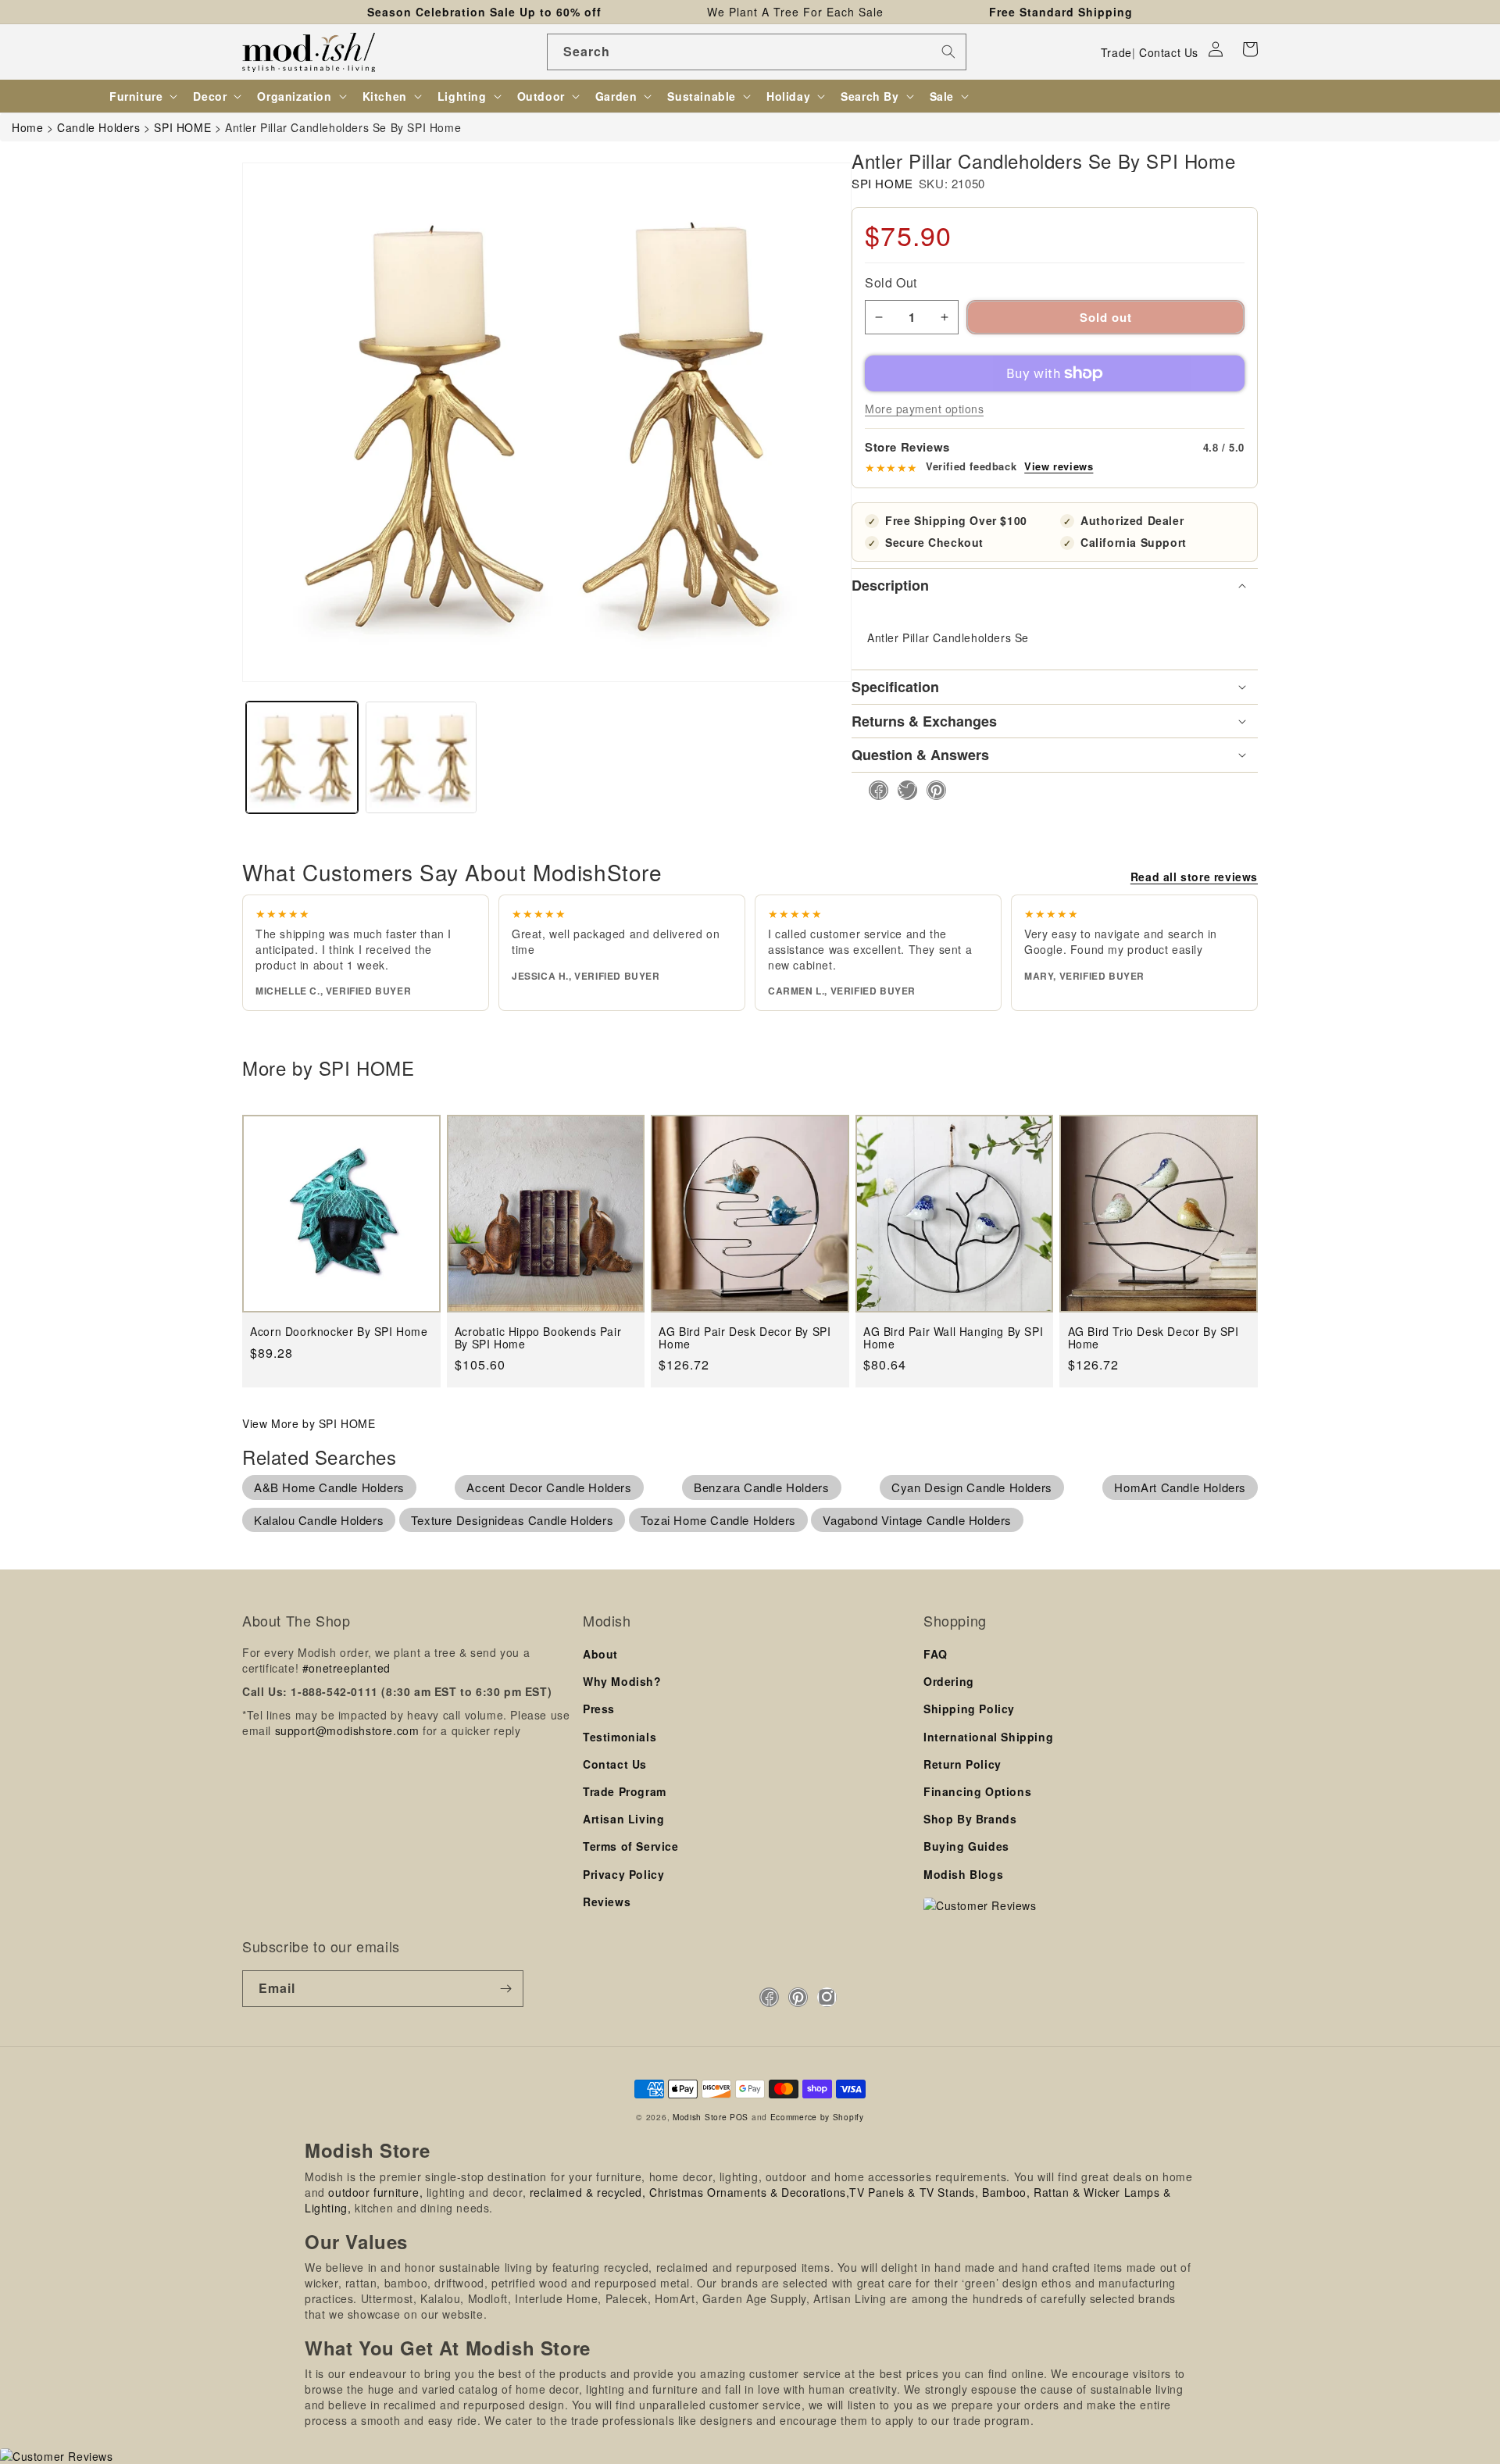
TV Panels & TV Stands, (914, 2192)
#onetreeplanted (346, 1668)
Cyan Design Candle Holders (972, 1487)
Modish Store (700, 2117)
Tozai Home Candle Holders (718, 1520)
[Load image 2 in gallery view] (421, 757)
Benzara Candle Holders (761, 1487)
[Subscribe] (505, 1989)
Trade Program (625, 1791)
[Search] (948, 52)
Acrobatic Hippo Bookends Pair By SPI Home (538, 1338)
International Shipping (988, 1737)
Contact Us (1169, 52)
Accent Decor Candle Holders (549, 1487)
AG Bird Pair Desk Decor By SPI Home (745, 1338)
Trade (1116, 52)
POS (739, 2117)
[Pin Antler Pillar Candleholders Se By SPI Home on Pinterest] (932, 790)
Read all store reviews (1194, 877)
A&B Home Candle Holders (329, 1487)
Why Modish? (622, 1681)
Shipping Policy (969, 1709)
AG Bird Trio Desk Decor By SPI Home (1154, 1338)
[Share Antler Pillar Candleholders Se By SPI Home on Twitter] (903, 790)
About (600, 1654)
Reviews (607, 1902)
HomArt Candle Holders (1180, 1487)
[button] (1250, 49)
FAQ (936, 1654)
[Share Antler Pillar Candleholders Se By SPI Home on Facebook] (874, 790)
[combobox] (757, 52)
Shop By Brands (970, 1819)
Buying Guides (966, 1846)
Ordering (949, 1681)
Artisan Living (623, 1819)
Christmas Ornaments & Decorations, (749, 2192)
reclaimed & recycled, (588, 2192)
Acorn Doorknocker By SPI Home (339, 1332)
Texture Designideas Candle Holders (512, 1520)
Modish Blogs (963, 1874)
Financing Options (977, 1791)
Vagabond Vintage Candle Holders (917, 1520)
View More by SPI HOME (309, 1423)
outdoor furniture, (375, 2192)
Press (599, 1709)
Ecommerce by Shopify (817, 2117)
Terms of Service (631, 1846)
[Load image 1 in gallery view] (302, 757)
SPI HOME (882, 183)
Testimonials (620, 1737)
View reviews (1059, 466)
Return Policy (962, 1764)
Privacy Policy (623, 1874)
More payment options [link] (924, 409)
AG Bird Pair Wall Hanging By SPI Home (953, 1338)
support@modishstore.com (347, 1730)
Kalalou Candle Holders (319, 1520)
